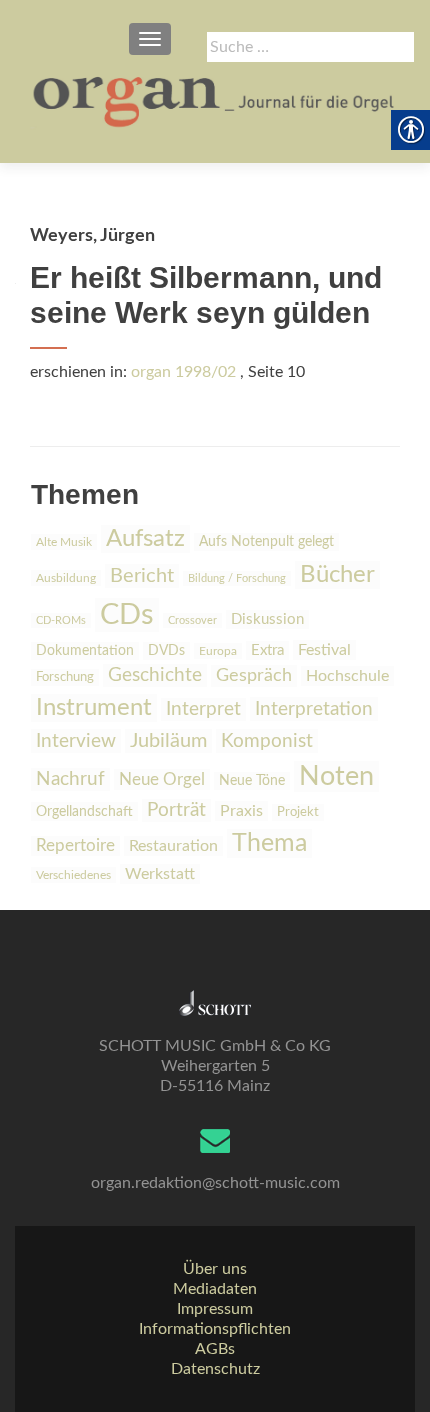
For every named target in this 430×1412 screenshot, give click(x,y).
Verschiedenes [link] (73, 875)
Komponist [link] (267, 741)
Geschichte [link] (155, 675)
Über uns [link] (215, 1269)
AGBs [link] (215, 1349)
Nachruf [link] (70, 779)
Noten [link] (336, 776)
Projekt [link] (298, 812)
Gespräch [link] (254, 676)
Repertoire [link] (75, 846)
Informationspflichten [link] (215, 1329)
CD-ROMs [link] (61, 620)
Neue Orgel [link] (162, 779)
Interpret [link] (203, 709)
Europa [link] (218, 651)
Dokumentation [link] (85, 651)
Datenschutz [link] (215, 1369)
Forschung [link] (65, 677)
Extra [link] (267, 650)
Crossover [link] (192, 620)
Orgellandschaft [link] (84, 811)
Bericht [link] (142, 576)
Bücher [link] (337, 575)
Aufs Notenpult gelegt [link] (266, 542)
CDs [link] (127, 615)
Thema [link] (269, 843)
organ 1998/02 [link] (183, 372)
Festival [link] (324, 650)
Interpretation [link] (314, 709)
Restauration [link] (173, 846)
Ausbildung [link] (66, 578)
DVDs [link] (166, 651)
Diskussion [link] (267, 619)
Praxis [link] (241, 811)
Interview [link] (76, 741)
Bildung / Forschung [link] (237, 578)
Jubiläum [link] (168, 741)
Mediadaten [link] (215, 1289)
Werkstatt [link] (160, 874)
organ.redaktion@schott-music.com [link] (215, 1183)
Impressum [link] (215, 1309)
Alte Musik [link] (64, 542)
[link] (215, 100)
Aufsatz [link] (145, 539)
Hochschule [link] (347, 676)
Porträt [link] (176, 810)
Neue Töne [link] (252, 781)
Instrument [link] (94, 708)
